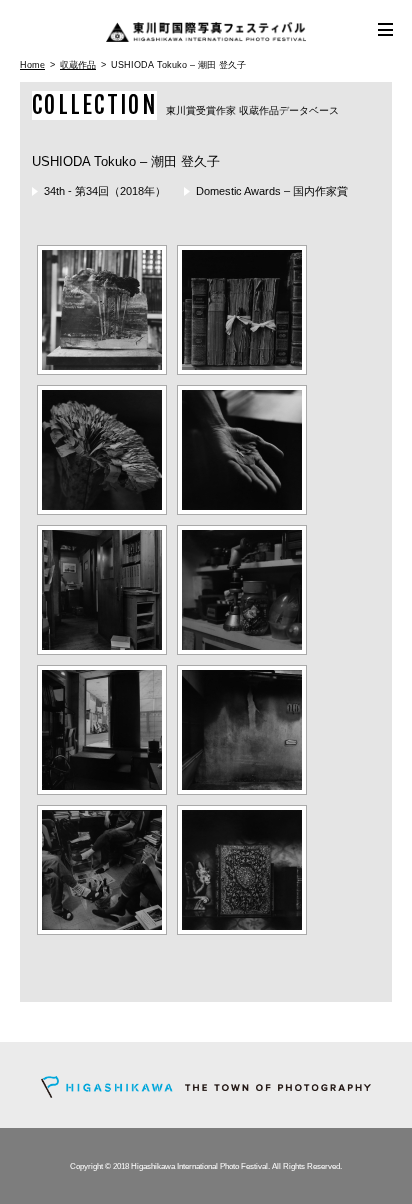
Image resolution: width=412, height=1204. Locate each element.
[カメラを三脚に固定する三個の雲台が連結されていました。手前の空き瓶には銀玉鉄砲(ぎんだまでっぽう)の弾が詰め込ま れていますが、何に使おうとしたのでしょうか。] (242, 590)
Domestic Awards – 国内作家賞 (272, 191)
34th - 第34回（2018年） (105, 191)
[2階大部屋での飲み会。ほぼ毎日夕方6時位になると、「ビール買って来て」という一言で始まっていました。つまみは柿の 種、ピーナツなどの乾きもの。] (102, 870)
